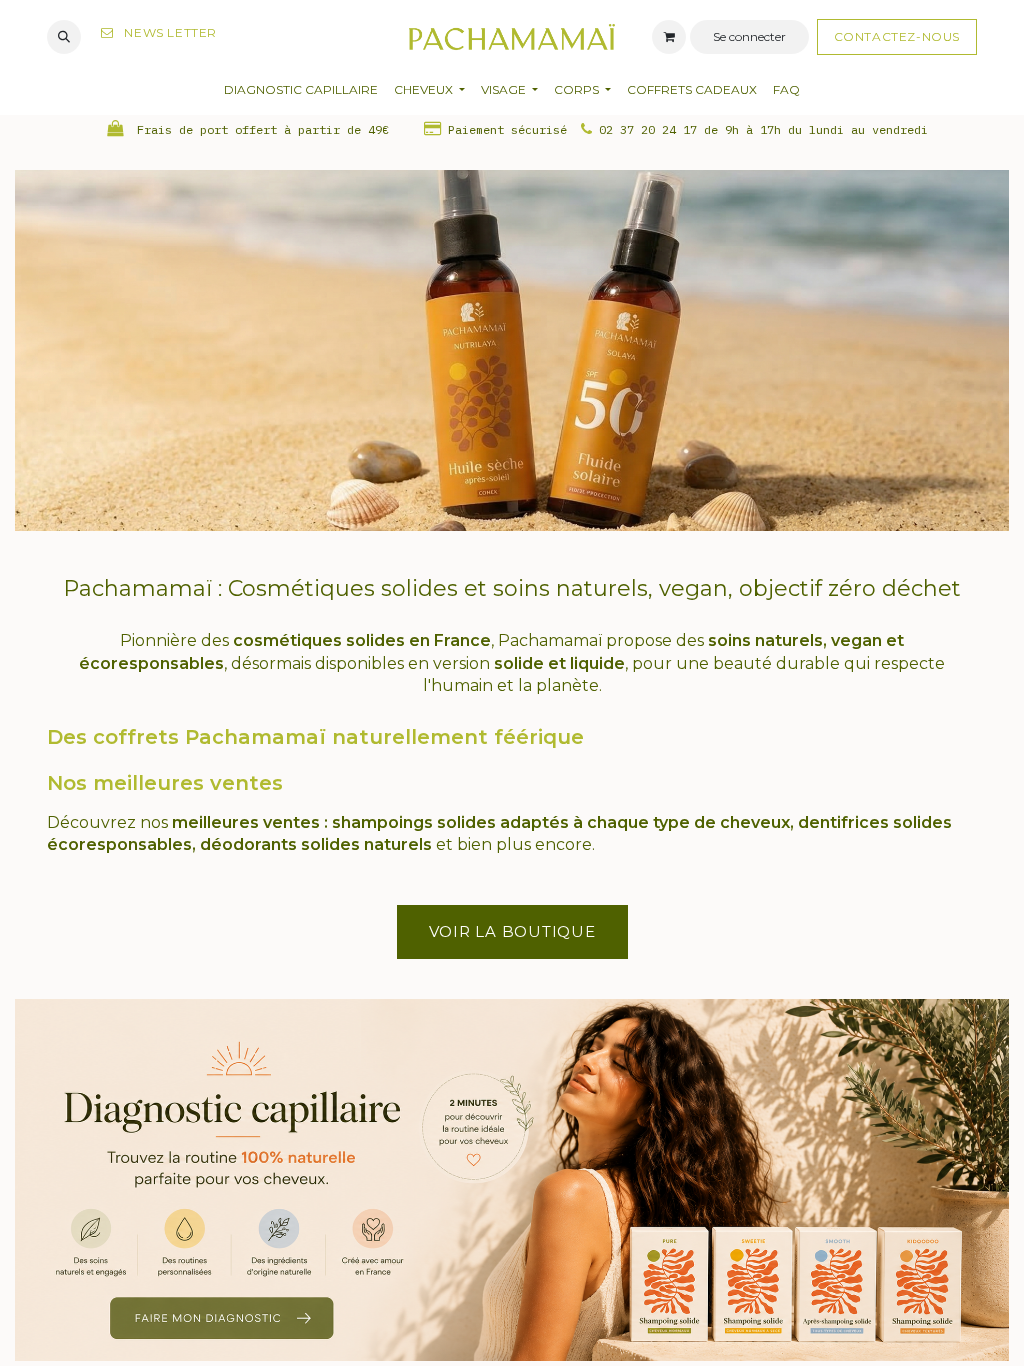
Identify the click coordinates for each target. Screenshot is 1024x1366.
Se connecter (749, 36)
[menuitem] (301, 90)
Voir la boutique (512, 931)
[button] (64, 37)
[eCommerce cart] (669, 37)
